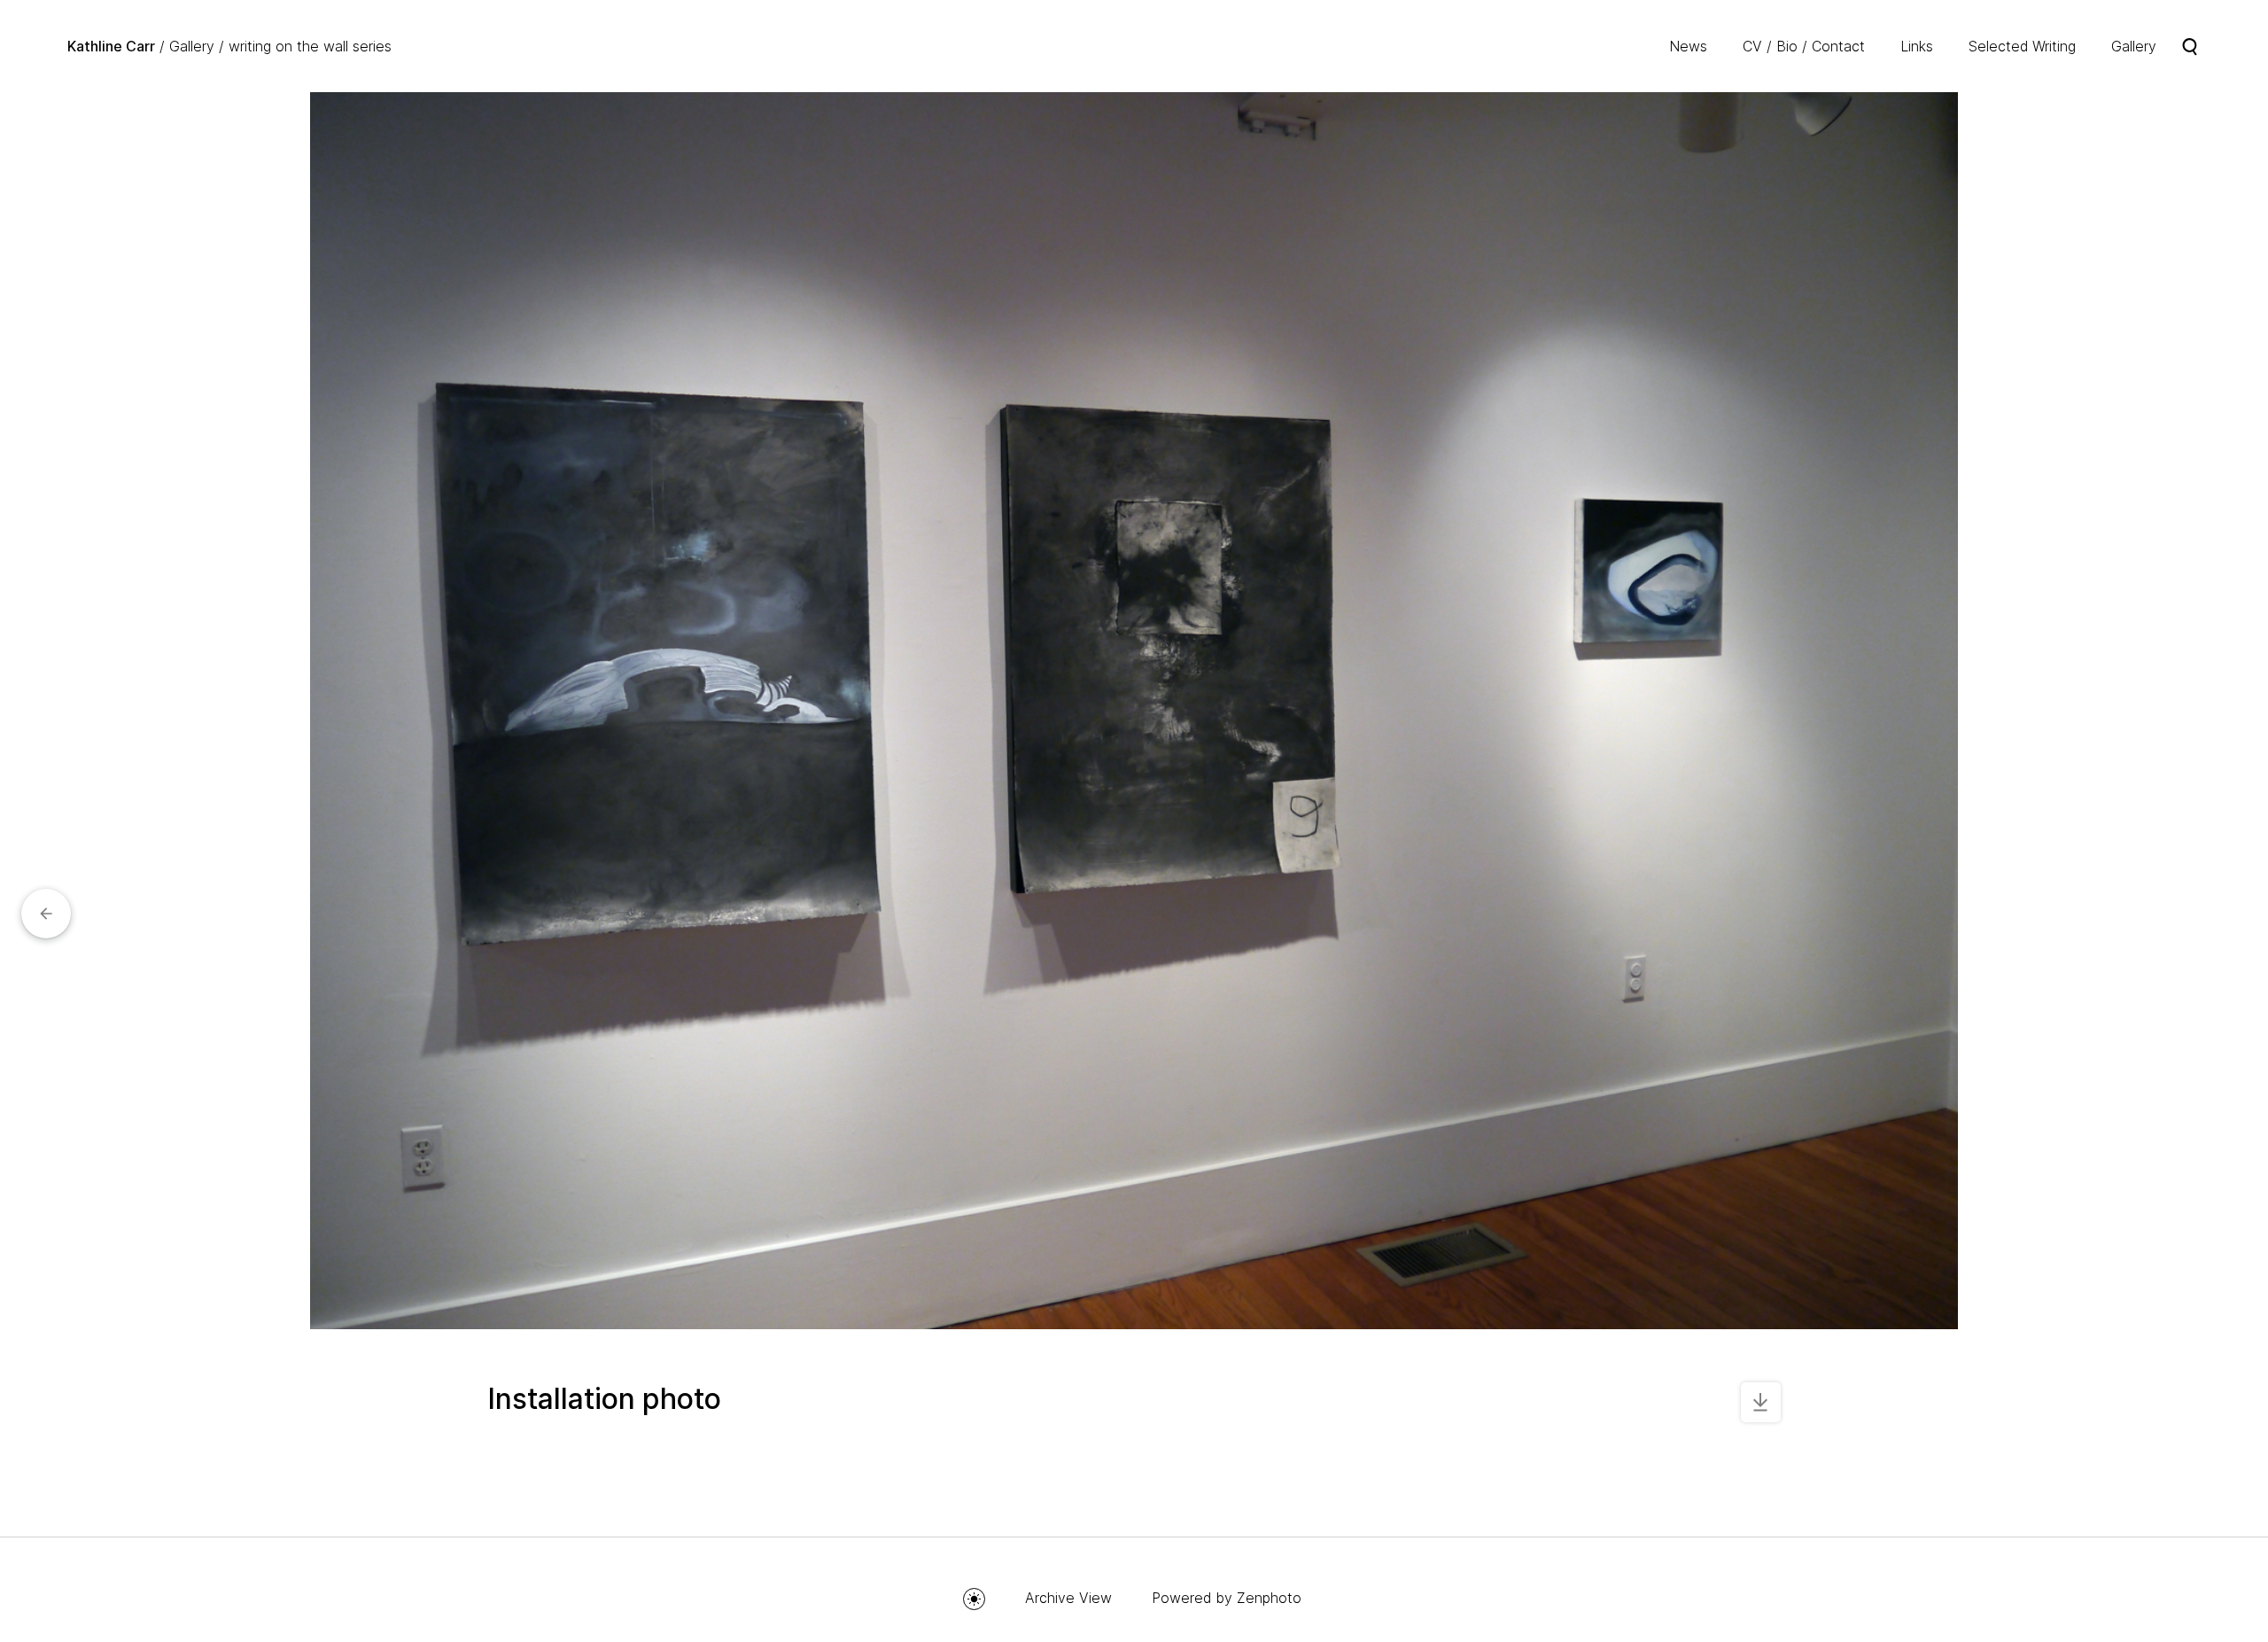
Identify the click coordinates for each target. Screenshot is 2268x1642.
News (1688, 46)
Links (1917, 46)
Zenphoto (1269, 1598)
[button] (46, 914)
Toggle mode (974, 1599)
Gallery (192, 46)
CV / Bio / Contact (1804, 46)
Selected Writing (2022, 46)
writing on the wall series (310, 46)
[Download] (1761, 1402)
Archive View (1068, 1598)
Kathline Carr (111, 46)
